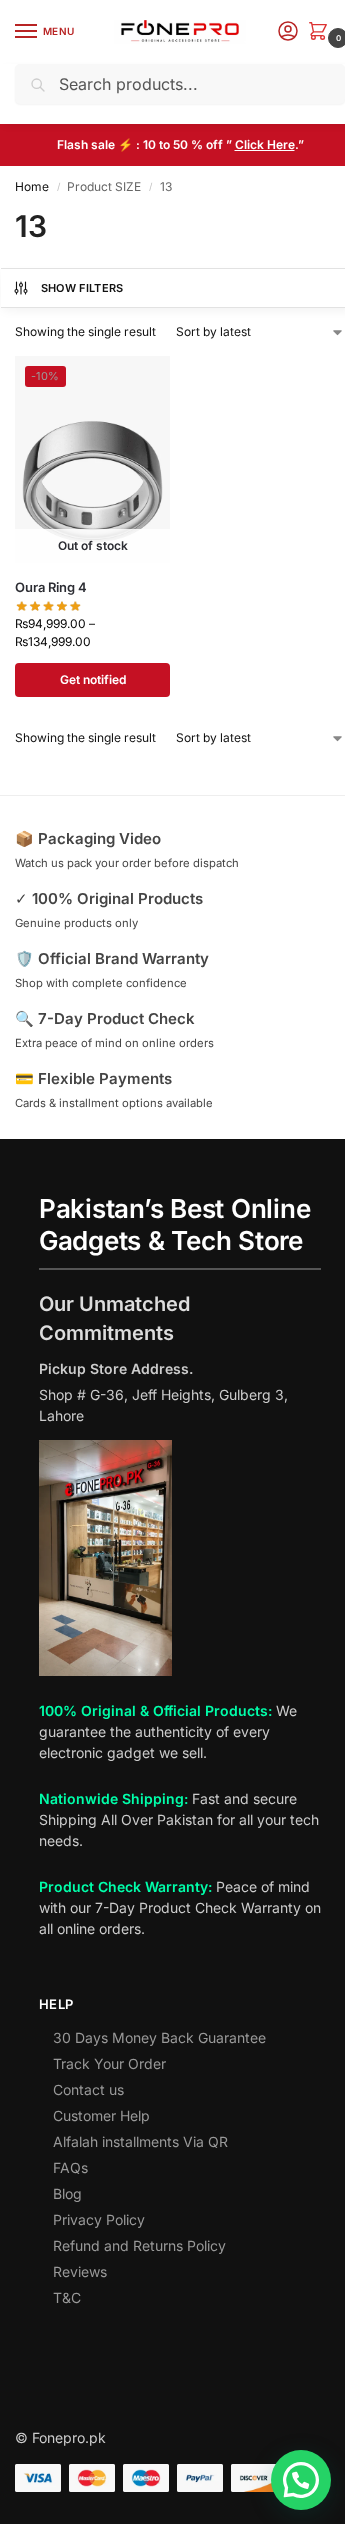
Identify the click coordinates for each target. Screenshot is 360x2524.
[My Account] (288, 32)
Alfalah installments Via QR (140, 2141)
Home (32, 186)
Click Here (265, 144)
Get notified (93, 679)
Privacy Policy (99, 2219)
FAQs (70, 2167)
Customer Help (101, 2115)
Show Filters (82, 288)
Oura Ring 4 (51, 587)
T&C (67, 2297)
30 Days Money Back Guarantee (159, 2037)
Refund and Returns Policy (139, 2245)
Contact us (88, 2089)
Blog (67, 2193)
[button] (322, 32)
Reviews (80, 2271)
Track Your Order (109, 2063)
